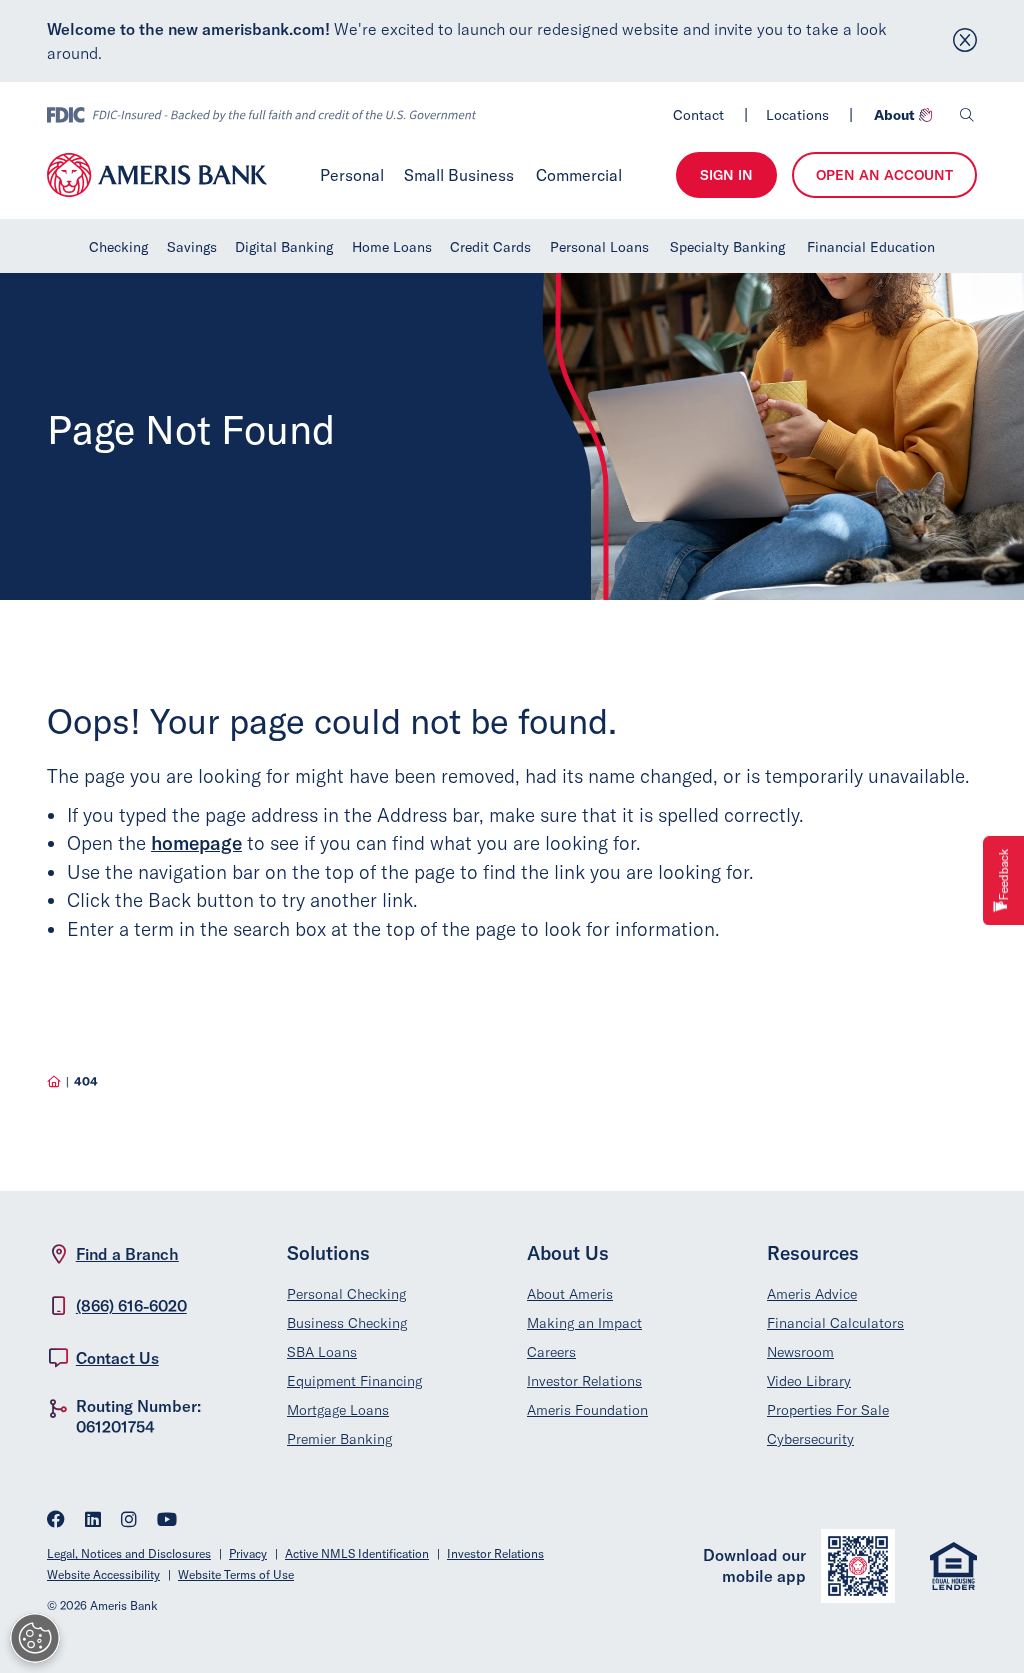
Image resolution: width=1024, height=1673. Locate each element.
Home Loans (392, 247)
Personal (353, 174)
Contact (698, 115)
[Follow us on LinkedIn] (93, 1521)
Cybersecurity (810, 1439)
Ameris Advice (812, 1294)
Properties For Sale (828, 1410)
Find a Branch (127, 1254)
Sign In (726, 175)
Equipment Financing (354, 1381)
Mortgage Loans (338, 1410)
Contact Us (117, 1358)
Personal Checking (346, 1294)
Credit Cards (490, 247)
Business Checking (347, 1323)
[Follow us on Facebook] (56, 1521)
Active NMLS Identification (357, 1553)
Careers (551, 1352)
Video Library (809, 1381)
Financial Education (871, 247)
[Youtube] (167, 1521)
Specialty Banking (727, 247)
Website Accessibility (103, 1574)
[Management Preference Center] (35, 1638)
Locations (797, 115)
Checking (118, 247)
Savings (192, 247)
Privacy (248, 1553)
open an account (884, 175)
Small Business (459, 175)
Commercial (579, 175)
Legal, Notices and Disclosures (129, 1553)
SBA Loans (322, 1352)
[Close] (965, 41)
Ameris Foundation (587, 1410)
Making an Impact (584, 1323)
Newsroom (800, 1352)
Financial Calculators (835, 1323)
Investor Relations (584, 1381)
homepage (196, 843)
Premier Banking (339, 1439)
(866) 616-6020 (131, 1306)
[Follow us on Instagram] (129, 1521)
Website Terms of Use (236, 1574)
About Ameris (570, 1294)
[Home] (54, 1081)
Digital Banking (284, 247)
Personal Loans (599, 247)
